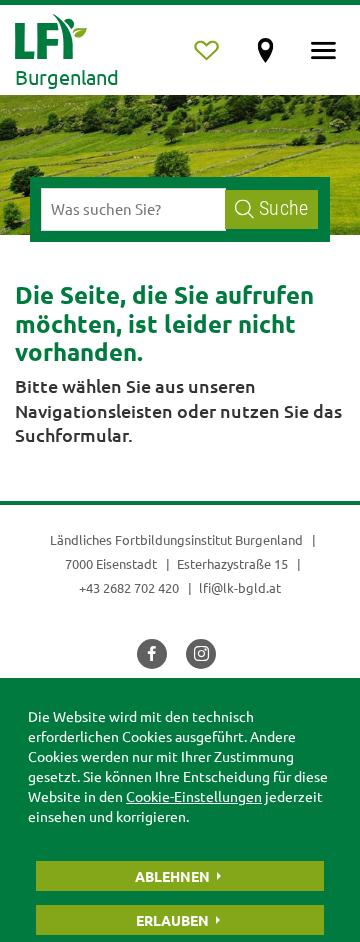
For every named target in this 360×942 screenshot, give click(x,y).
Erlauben (172, 920)
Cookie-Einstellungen (194, 796)
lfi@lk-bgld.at (240, 587)
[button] (152, 654)
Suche (283, 208)
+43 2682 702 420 (129, 587)
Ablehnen (172, 876)
